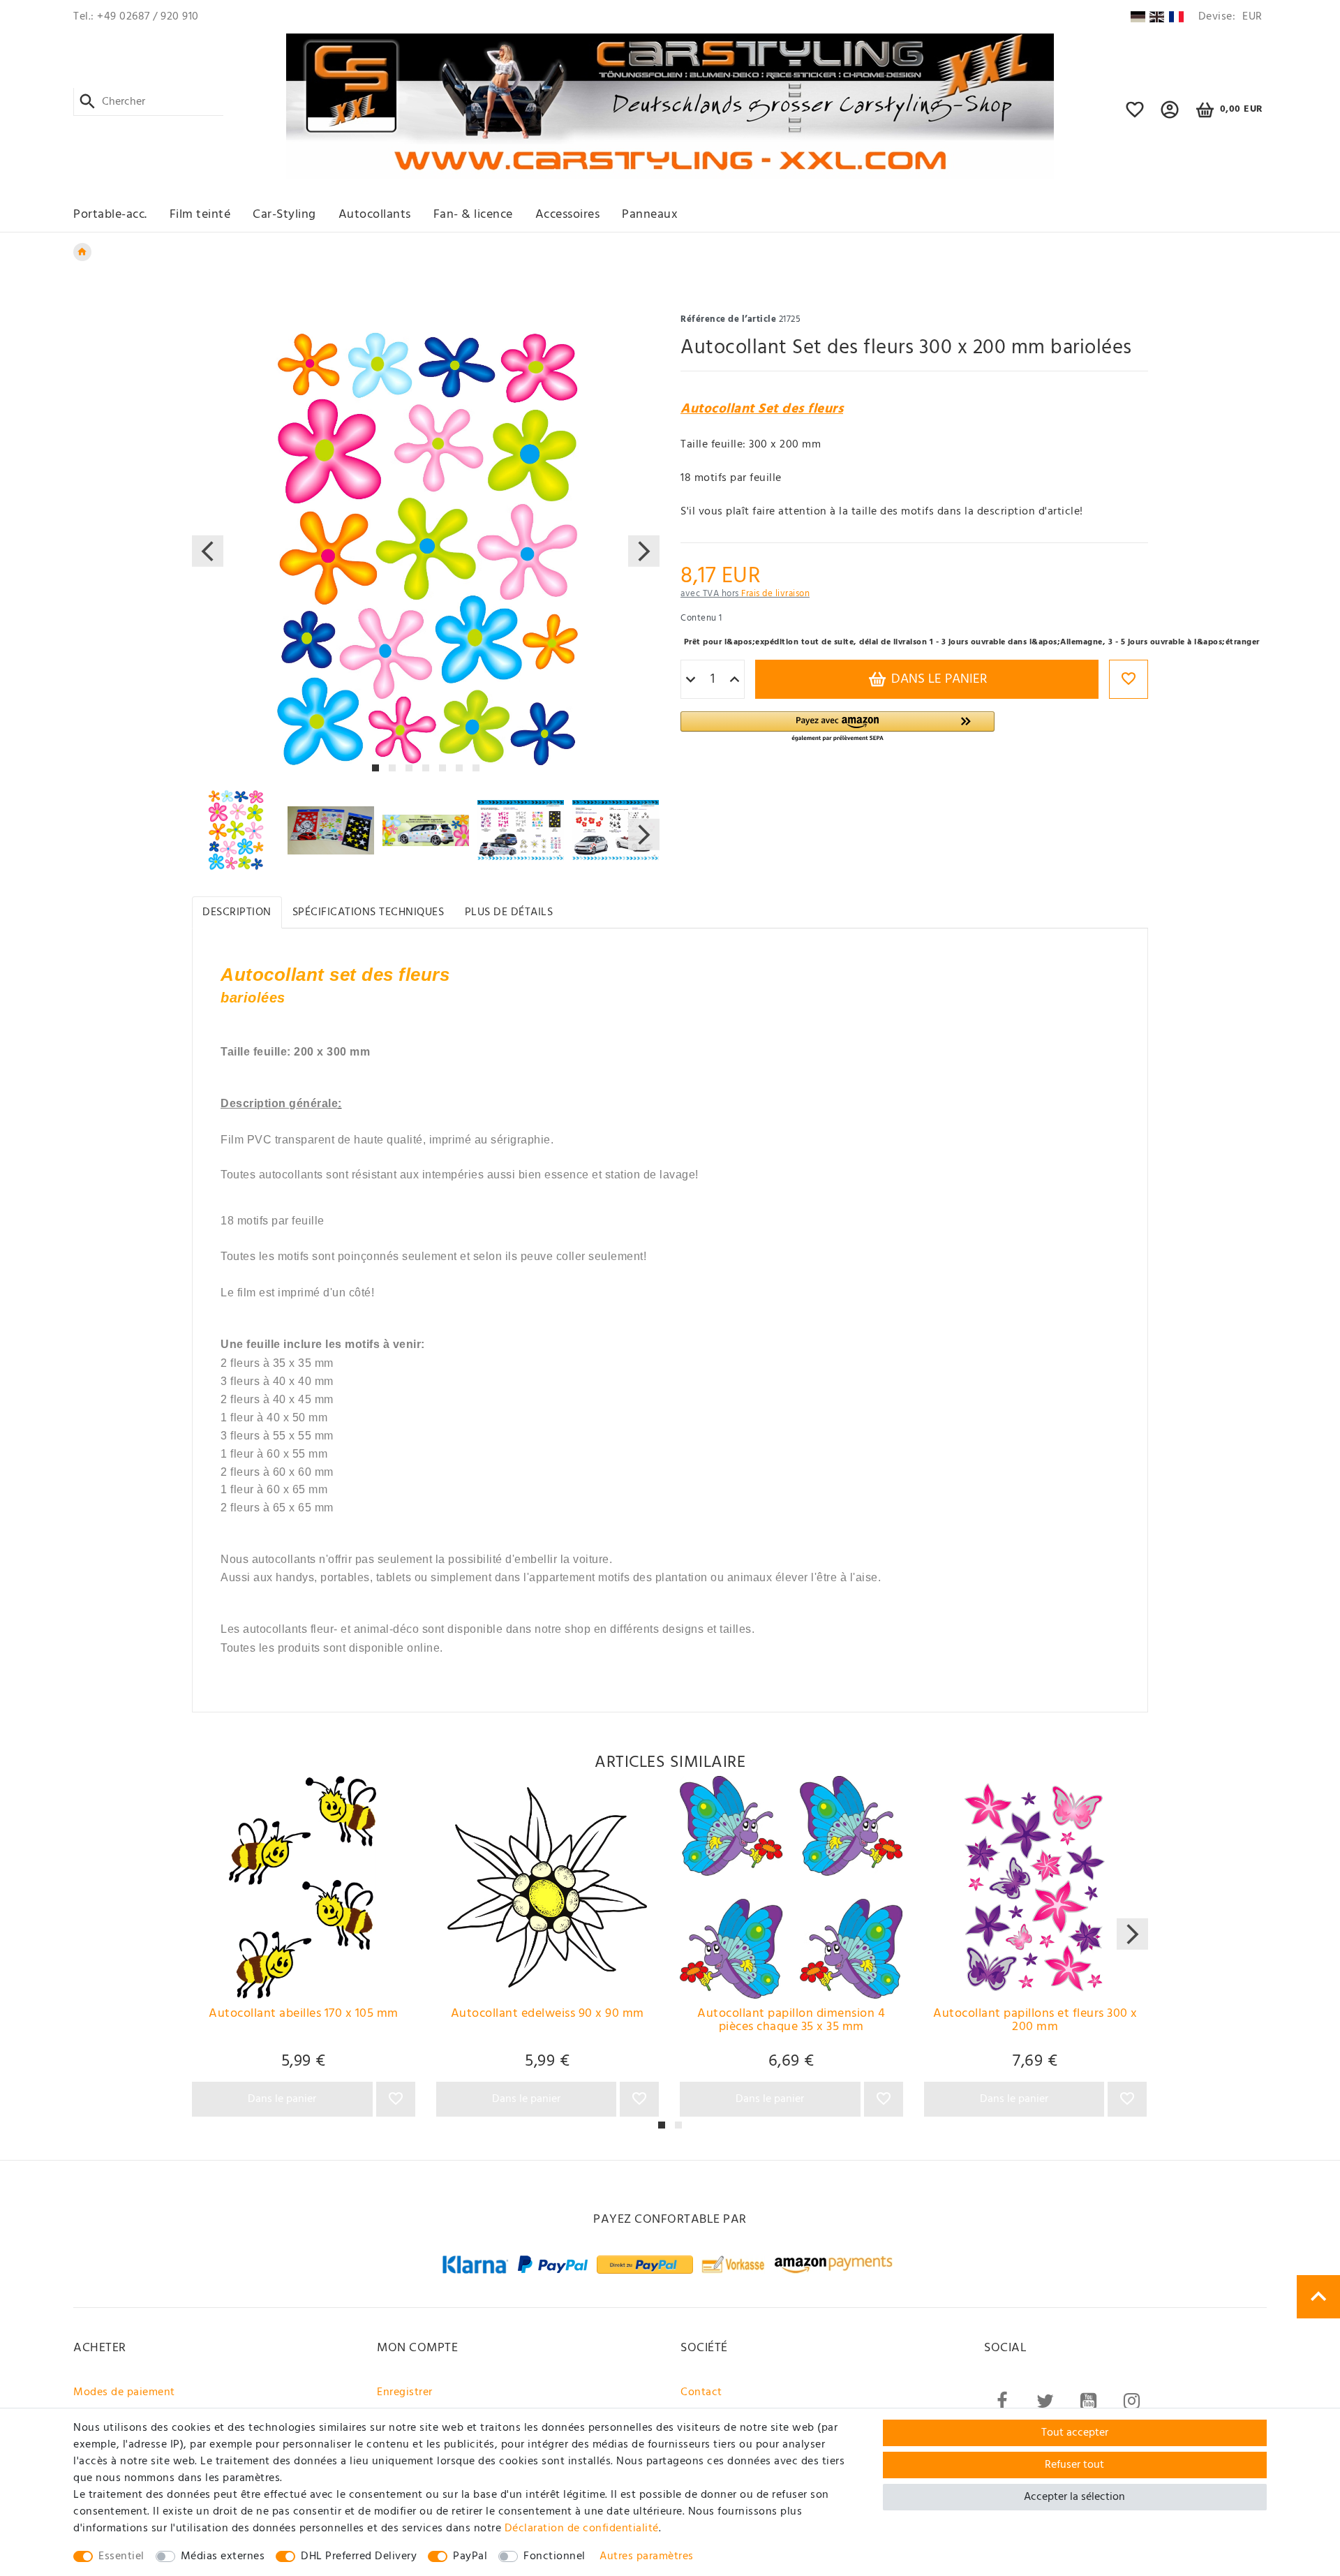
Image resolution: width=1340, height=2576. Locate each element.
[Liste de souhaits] (1135, 116)
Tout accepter (1075, 2433)
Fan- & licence (473, 215)
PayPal (470, 2556)
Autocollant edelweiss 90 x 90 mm (548, 2015)
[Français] (1176, 17)
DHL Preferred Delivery (359, 2556)
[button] (1170, 116)
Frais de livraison (775, 594)
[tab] (237, 912)
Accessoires (568, 215)
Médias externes (223, 2556)
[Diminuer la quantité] (691, 680)
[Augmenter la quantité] (735, 680)
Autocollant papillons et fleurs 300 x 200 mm (1035, 2022)
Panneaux (650, 215)
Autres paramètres (647, 2556)
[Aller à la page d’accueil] (82, 252)
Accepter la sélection (1074, 2497)
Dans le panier (937, 679)
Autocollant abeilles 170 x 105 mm (304, 2015)
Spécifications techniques (368, 912)
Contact (701, 2392)
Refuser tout (1074, 2465)
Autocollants (375, 215)
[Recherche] (88, 102)
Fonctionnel (554, 2556)
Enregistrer (405, 2392)
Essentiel (121, 2556)
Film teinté (200, 215)
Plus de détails (509, 912)
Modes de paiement (124, 2392)
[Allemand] (1137, 17)
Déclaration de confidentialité (582, 2529)
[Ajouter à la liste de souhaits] (1129, 679)
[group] (304, 1888)
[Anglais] (1157, 17)
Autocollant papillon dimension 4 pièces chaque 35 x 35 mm (791, 2022)
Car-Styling (284, 215)
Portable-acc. (110, 215)
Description (237, 912)
